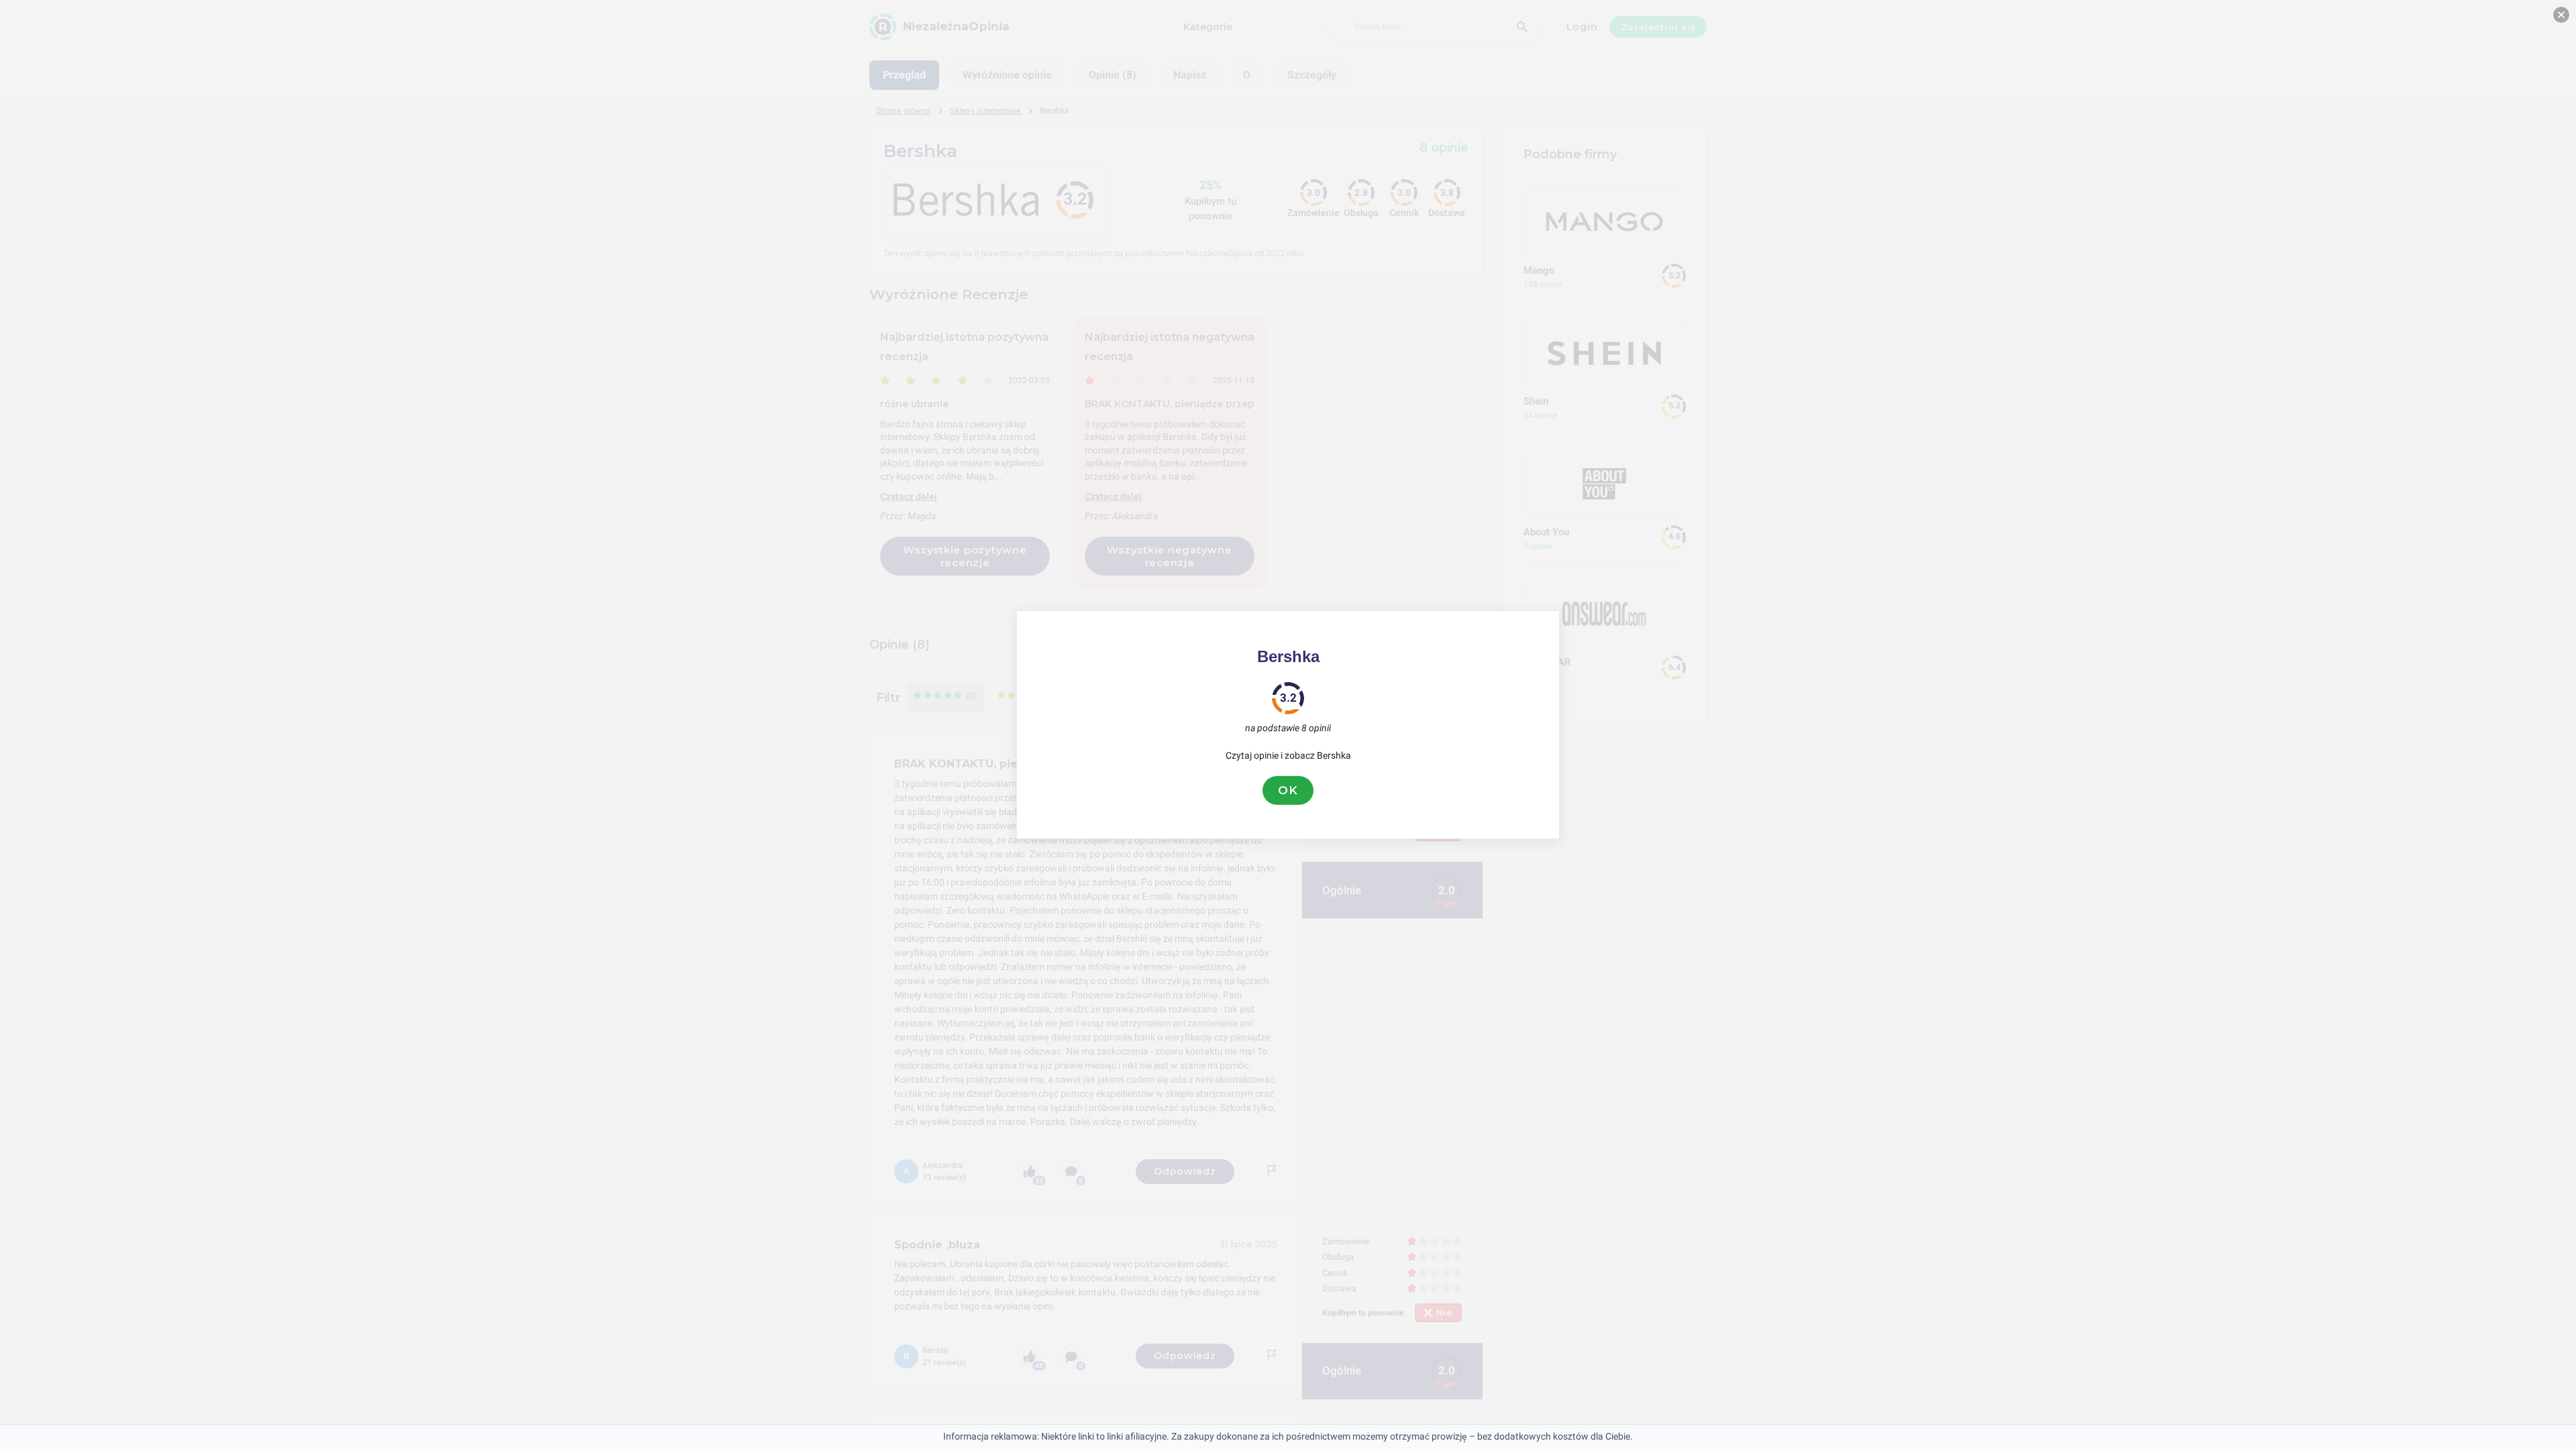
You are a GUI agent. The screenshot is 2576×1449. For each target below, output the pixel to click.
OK (1288, 790)
